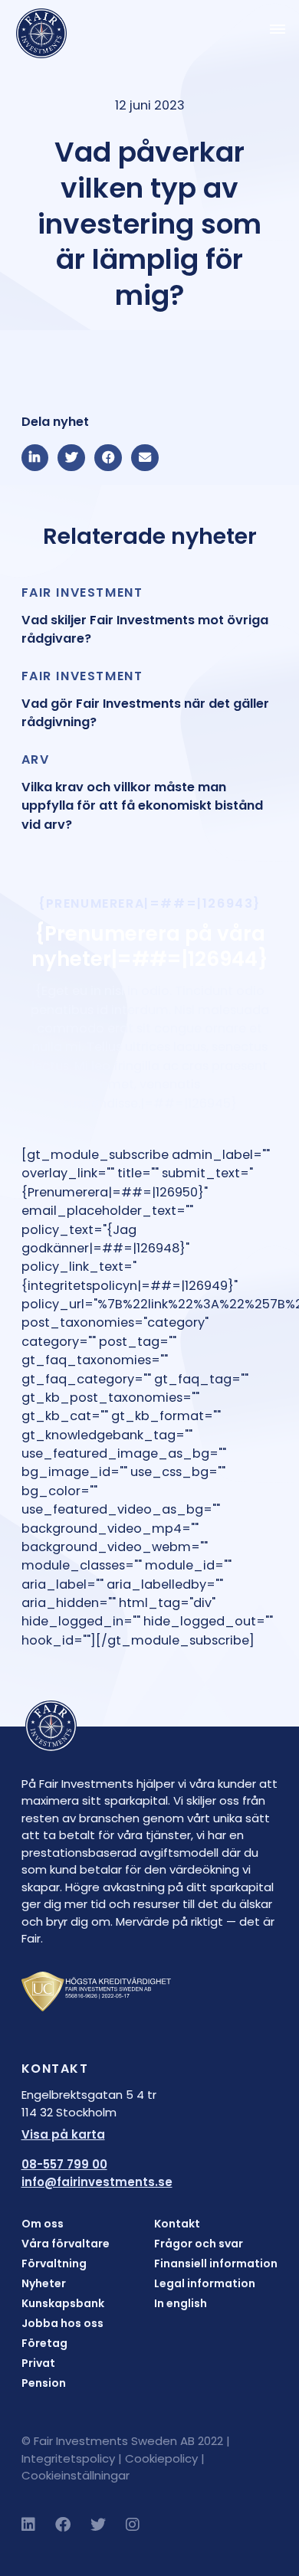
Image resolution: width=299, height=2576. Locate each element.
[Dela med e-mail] (145, 458)
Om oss (43, 2224)
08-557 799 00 (64, 2164)
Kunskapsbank (63, 2303)
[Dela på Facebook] (108, 458)
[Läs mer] (150, 616)
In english (181, 2303)
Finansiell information (216, 2263)
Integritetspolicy (68, 2458)
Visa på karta (63, 2134)
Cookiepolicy (161, 2458)
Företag (44, 2343)
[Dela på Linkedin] (35, 458)
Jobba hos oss (62, 2323)
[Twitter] (98, 2525)
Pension (44, 2383)
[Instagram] (133, 2525)
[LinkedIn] (28, 2525)
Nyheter (44, 2283)
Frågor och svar (199, 2244)
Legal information (205, 2283)
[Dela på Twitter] (71, 458)
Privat (38, 2363)
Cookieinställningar (76, 2475)
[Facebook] (63, 2525)
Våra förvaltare (66, 2244)
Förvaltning (54, 2263)
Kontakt (177, 2224)
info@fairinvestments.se (97, 2182)
